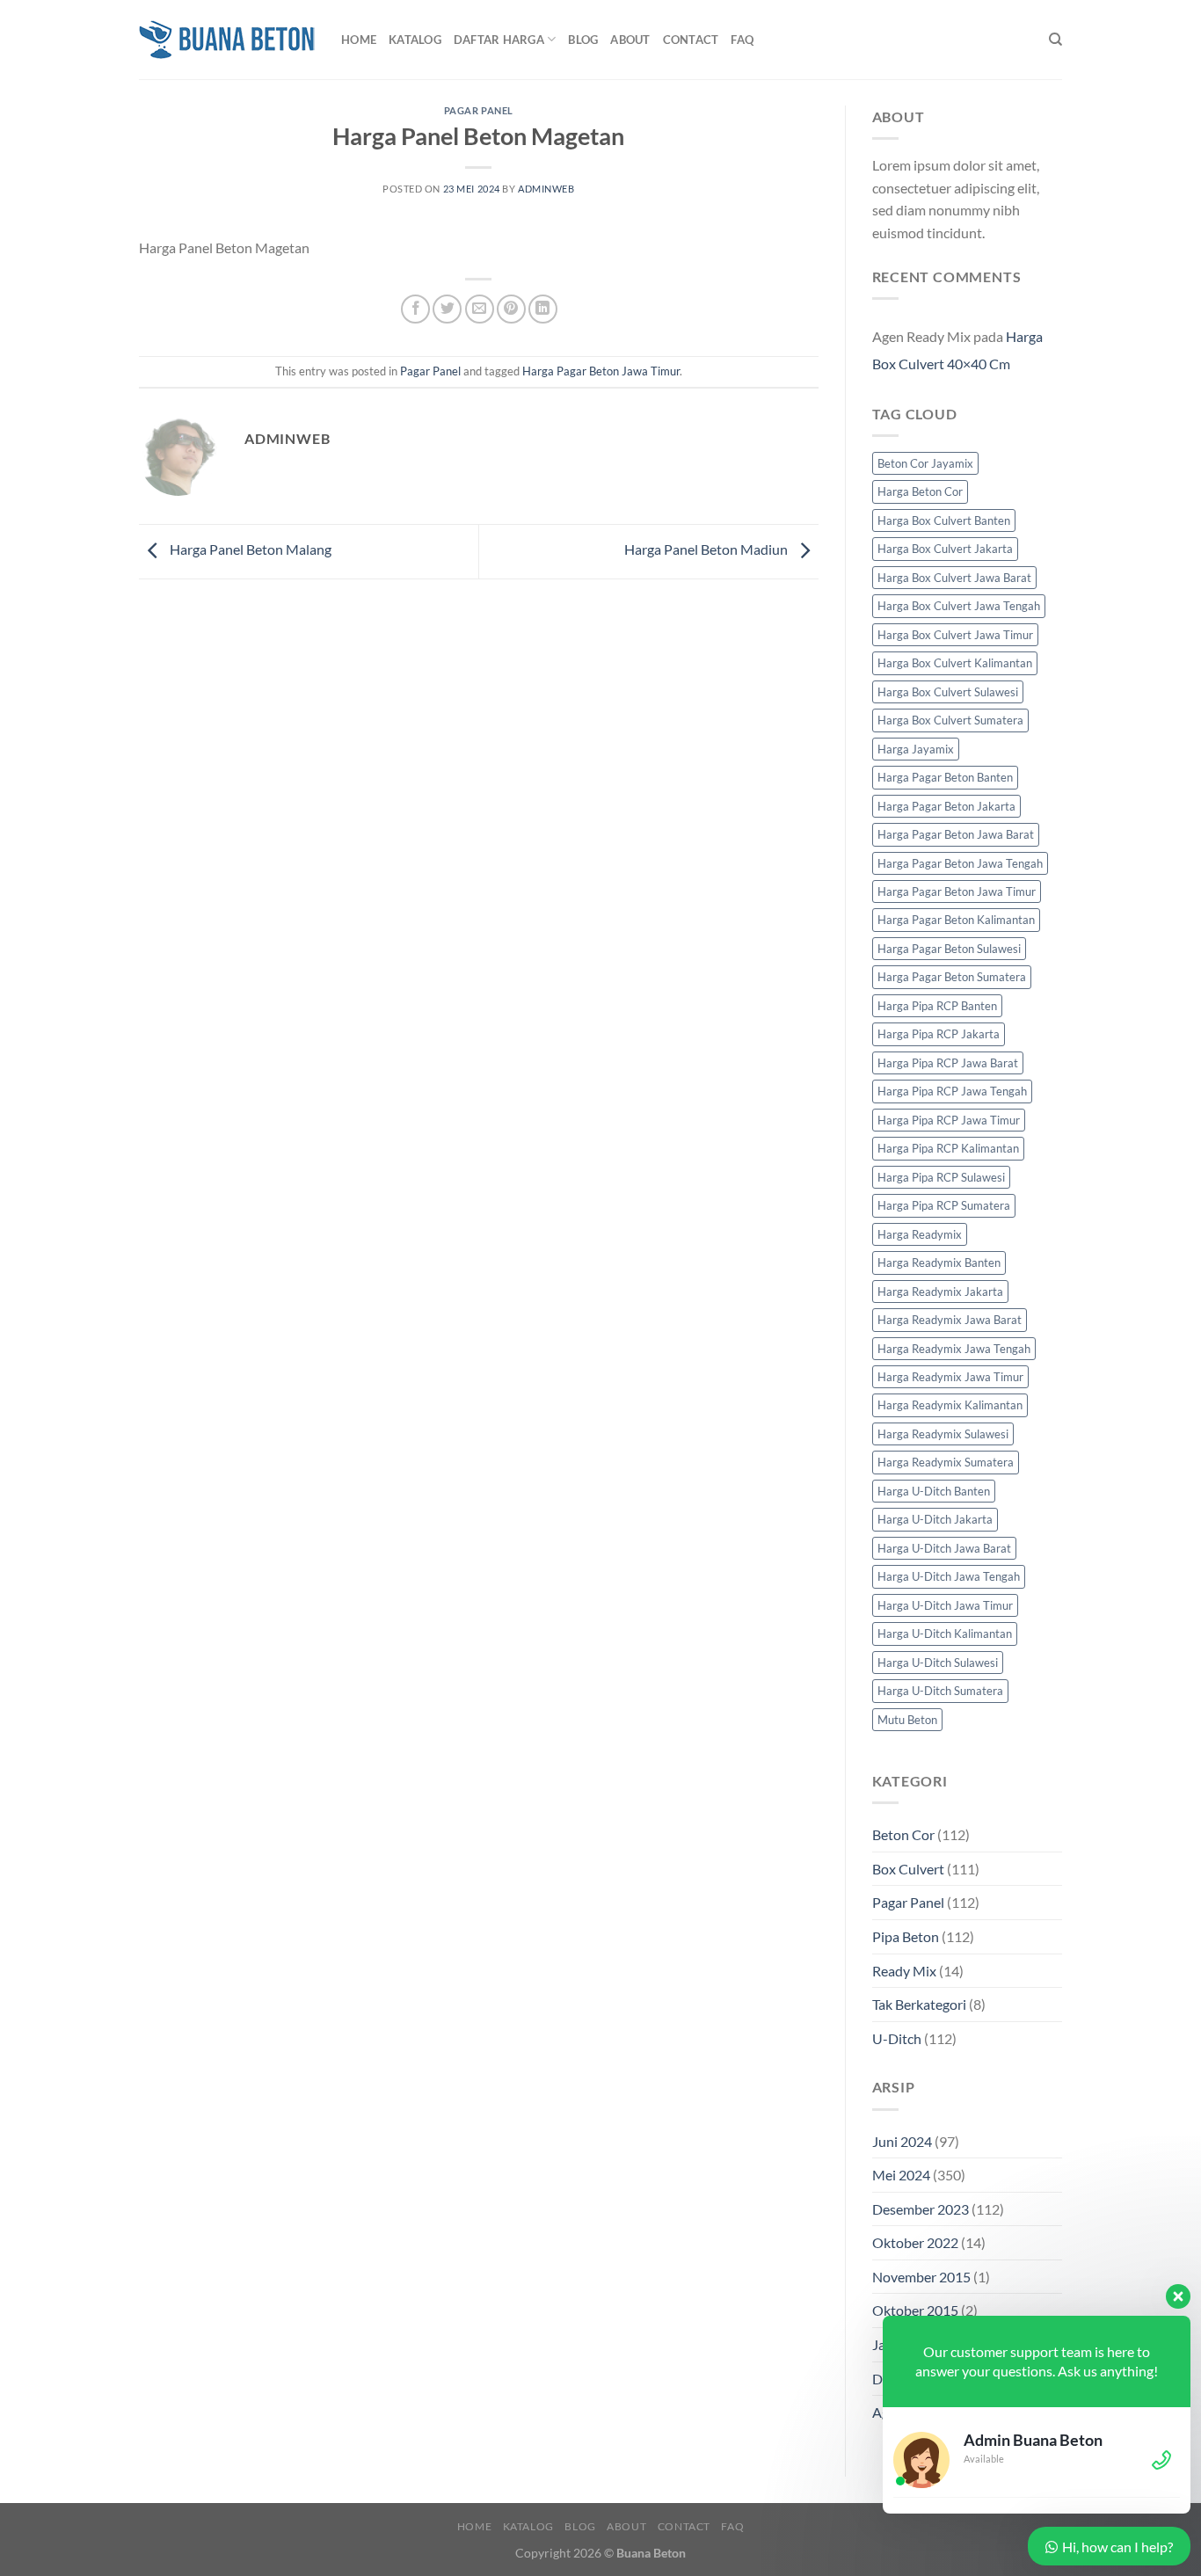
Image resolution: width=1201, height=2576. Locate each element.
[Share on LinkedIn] (543, 309)
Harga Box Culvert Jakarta (945, 549)
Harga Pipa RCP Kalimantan (948, 1148)
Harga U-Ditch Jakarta (935, 1519)
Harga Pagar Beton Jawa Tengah (960, 863)
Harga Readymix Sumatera (946, 1462)
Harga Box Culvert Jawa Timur (955, 635)
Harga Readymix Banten (939, 1263)
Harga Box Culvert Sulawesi (948, 692)
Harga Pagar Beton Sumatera (952, 977)
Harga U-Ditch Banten (934, 1491)
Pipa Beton (906, 1936)
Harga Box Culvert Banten (944, 520)
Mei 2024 (901, 2175)
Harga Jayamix (916, 749)
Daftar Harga (499, 40)
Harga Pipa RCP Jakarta (939, 1034)
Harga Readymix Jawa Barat (950, 1320)
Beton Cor (903, 1834)
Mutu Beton (907, 1720)
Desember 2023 (921, 2209)
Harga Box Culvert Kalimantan (955, 663)
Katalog (415, 40)
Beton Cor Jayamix (925, 463)
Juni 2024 (902, 2141)
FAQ (742, 40)
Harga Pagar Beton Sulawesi (949, 949)
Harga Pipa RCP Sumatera (944, 1205)
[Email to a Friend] (480, 309)
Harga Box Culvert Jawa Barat (954, 578)
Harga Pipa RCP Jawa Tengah (952, 1091)
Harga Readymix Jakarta (940, 1292)
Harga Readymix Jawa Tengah (954, 1349)
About (630, 40)
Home (359, 40)
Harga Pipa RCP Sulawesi (941, 1177)
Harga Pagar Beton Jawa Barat (956, 834)
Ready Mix (904, 1971)
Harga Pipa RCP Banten (937, 1006)
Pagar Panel (479, 110)
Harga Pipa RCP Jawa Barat (948, 1063)
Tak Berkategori (919, 2004)
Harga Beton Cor (920, 491)
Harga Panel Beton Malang (249, 550)
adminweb (546, 189)
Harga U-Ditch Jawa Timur (945, 1605)
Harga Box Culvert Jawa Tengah (959, 606)
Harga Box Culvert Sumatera (950, 720)
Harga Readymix (920, 1234)
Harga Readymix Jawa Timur (950, 1377)
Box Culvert (908, 1869)
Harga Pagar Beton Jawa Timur (601, 371)
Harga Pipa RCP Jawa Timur (949, 1120)
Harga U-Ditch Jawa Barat (944, 1548)
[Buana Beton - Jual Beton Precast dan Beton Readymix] (227, 40)
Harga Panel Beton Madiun (707, 550)
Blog (583, 40)
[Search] (1055, 40)
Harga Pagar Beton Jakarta (946, 806)
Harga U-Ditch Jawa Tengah (949, 1576)
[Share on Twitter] (447, 309)
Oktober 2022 (915, 2242)
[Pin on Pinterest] (511, 309)
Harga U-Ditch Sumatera (940, 1691)
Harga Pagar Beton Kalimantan (956, 920)
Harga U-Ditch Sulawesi (938, 1663)
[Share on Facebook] (415, 309)
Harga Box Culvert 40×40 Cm (957, 350)
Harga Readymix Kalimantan (950, 1405)
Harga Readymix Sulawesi (943, 1434)
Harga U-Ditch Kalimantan (945, 1634)
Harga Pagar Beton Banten (945, 777)
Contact (691, 40)
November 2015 (921, 2277)
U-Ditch (897, 2038)
